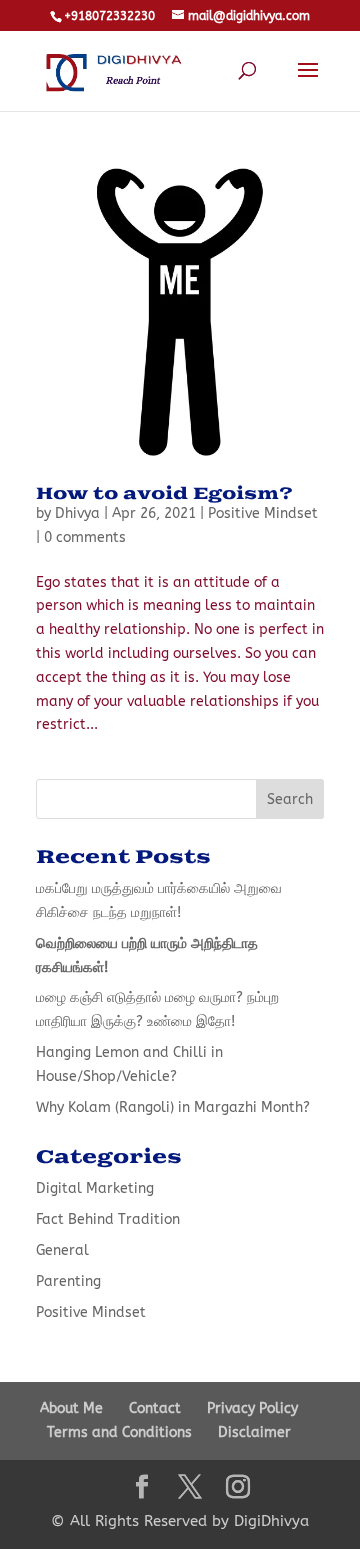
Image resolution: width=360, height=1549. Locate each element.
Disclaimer (254, 1432)
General (62, 1250)
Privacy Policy (252, 1408)
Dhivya (77, 513)
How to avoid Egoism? (164, 494)
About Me (71, 1408)
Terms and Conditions (119, 1432)
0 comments (85, 537)
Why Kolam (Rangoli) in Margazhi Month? (173, 1107)
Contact (155, 1408)
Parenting (68, 1281)
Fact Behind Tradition (108, 1219)
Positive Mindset (263, 513)
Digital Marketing (95, 1188)
